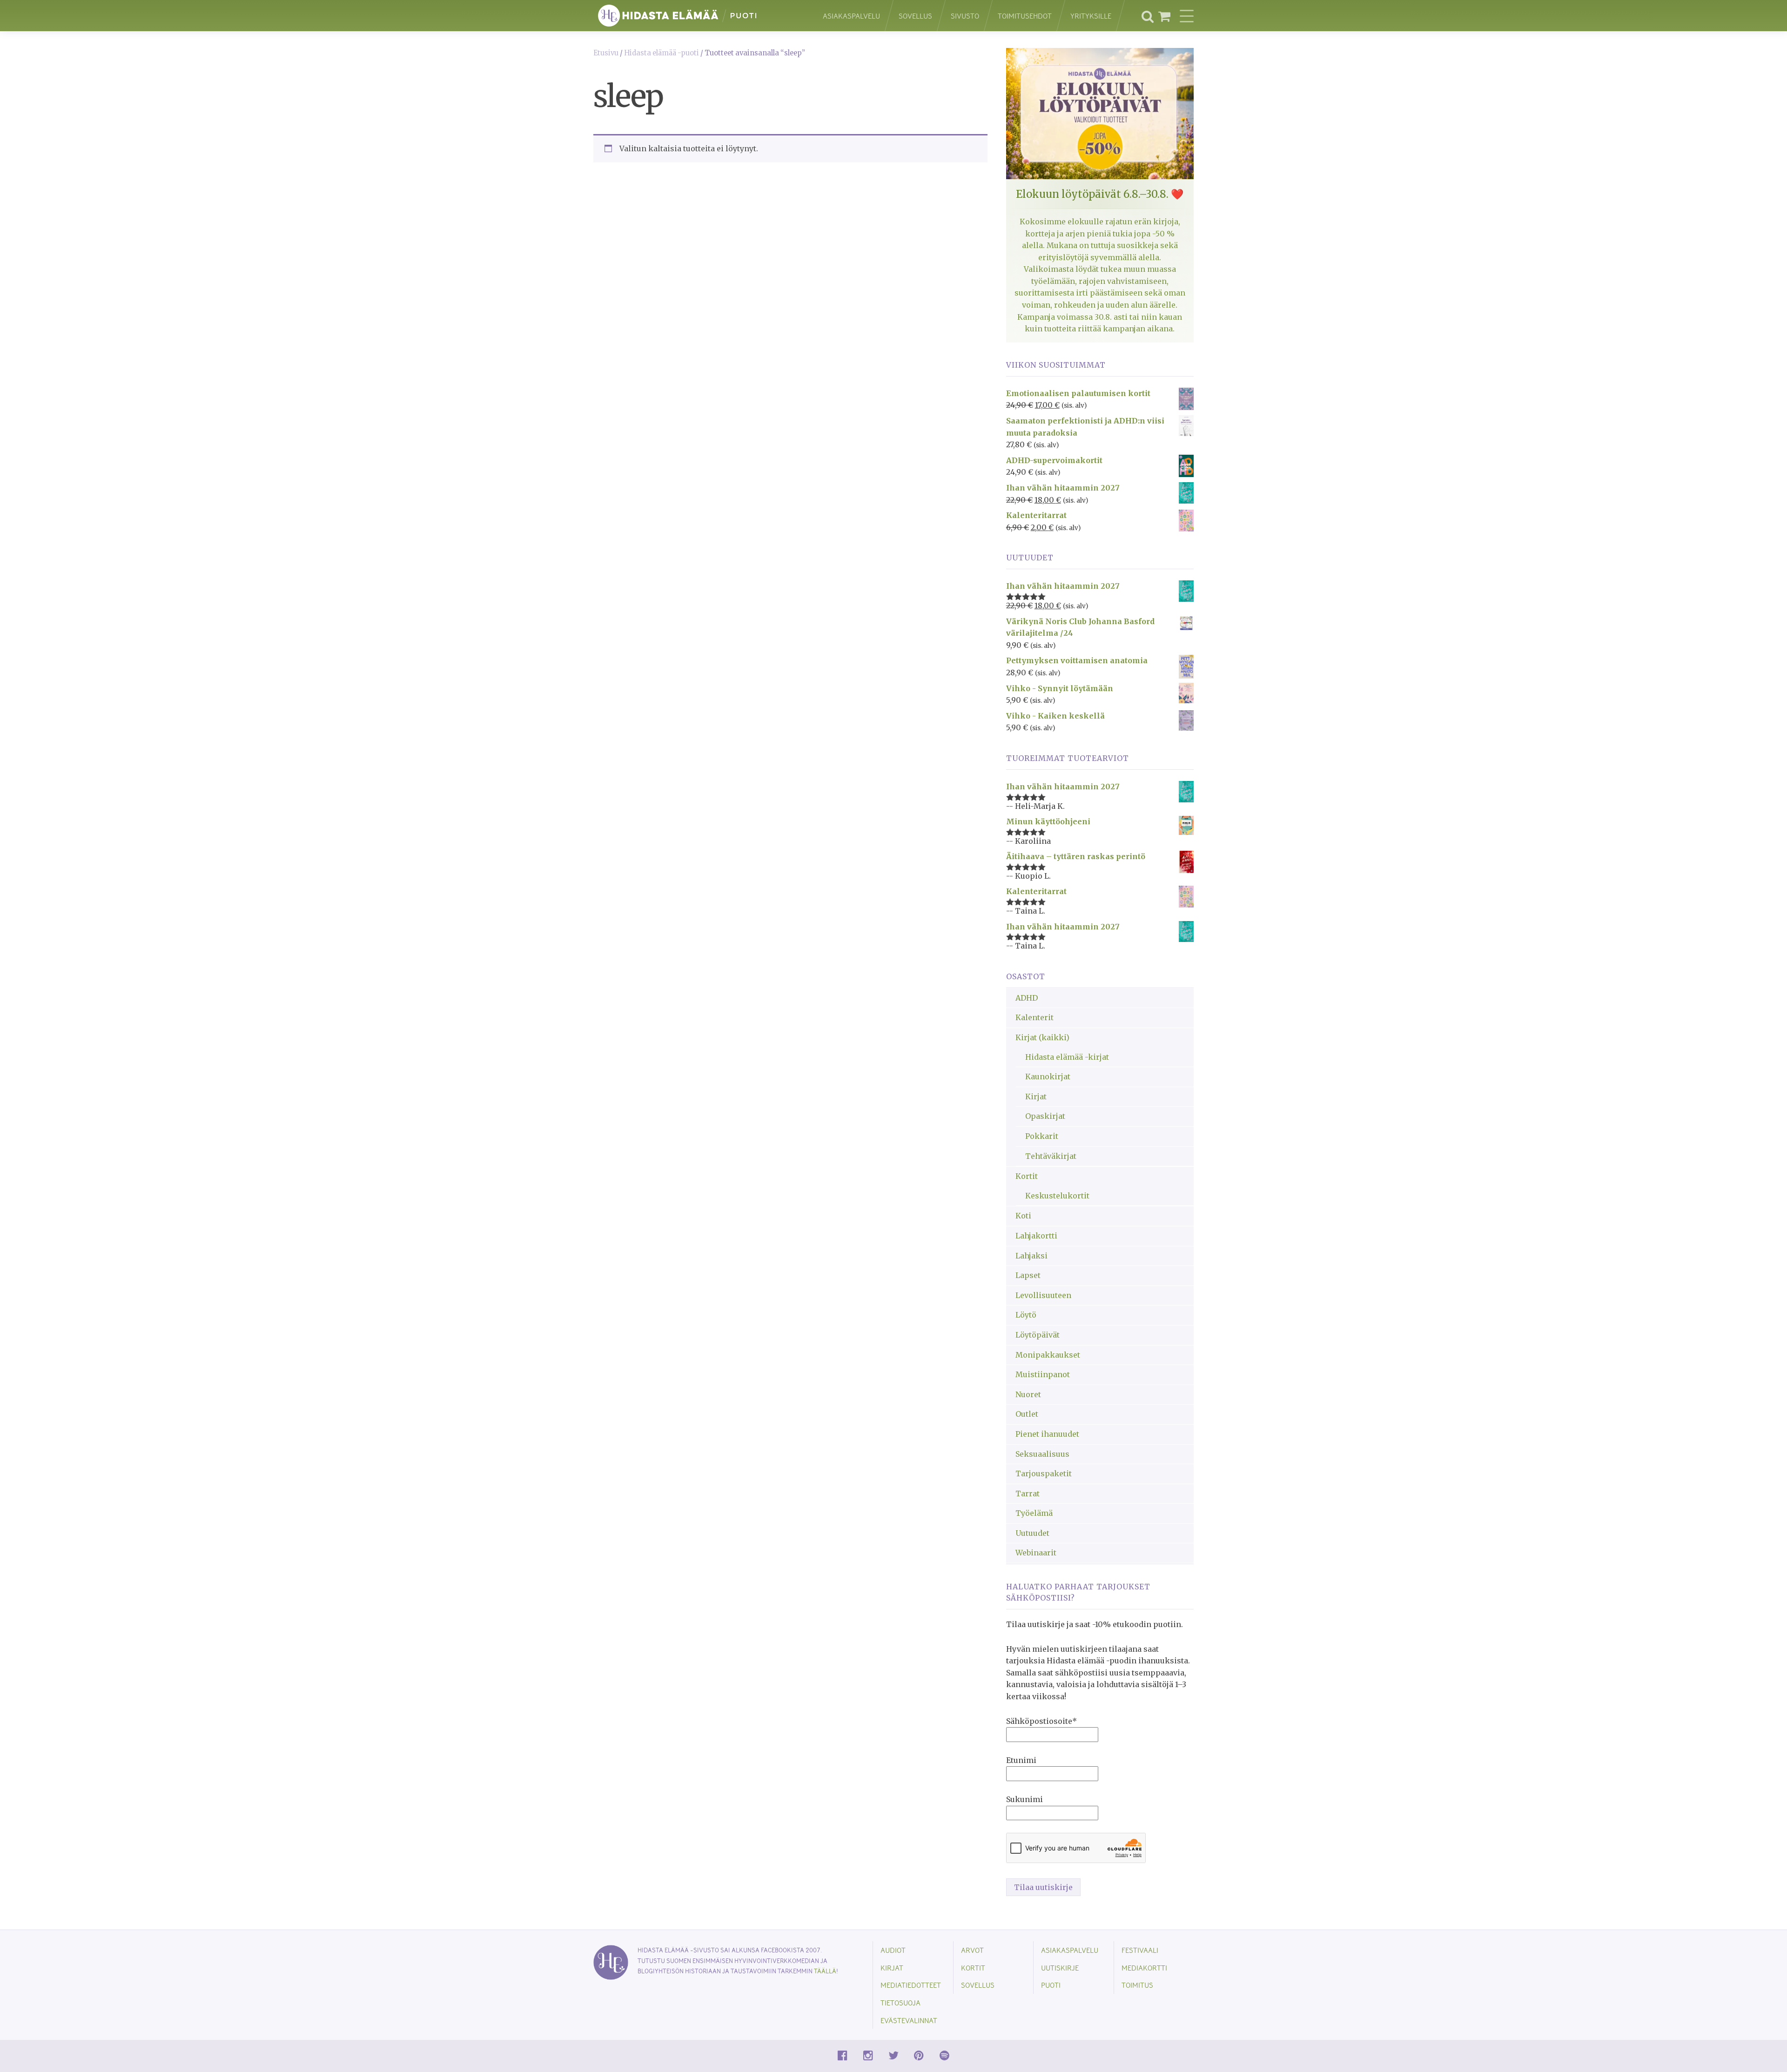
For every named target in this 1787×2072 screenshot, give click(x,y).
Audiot (893, 1950)
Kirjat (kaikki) (1042, 1037)
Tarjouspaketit (1044, 1473)
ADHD (1027, 998)
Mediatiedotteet (911, 1985)
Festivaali (1140, 1950)
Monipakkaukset (1048, 1355)
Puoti (1051, 1985)
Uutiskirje (1060, 1968)
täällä (825, 1971)
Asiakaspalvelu (851, 16)
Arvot (972, 1950)
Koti (1023, 1216)
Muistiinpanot (1043, 1374)
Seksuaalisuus (1042, 1454)
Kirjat (1036, 1097)
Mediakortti (1144, 1968)
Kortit (1027, 1176)
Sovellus (915, 16)
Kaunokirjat (1048, 1076)
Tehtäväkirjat (1051, 1156)
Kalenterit (1035, 1017)
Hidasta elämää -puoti (662, 53)
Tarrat (1028, 1493)
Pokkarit (1042, 1136)
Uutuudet (1032, 1533)
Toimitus (1137, 1985)
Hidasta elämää (698, 16)
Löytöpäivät (1038, 1335)
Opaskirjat (1045, 1116)
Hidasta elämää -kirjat (1067, 1057)
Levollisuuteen (1043, 1295)
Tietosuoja (900, 2002)
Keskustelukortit (1057, 1196)
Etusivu (606, 53)
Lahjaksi (1031, 1256)
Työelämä (1034, 1513)
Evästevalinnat (909, 2020)
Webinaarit (1036, 1553)
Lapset (1028, 1275)
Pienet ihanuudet (1047, 1434)
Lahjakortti (1036, 1236)
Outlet (1027, 1414)
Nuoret (1028, 1394)
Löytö (1026, 1315)
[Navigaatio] (1187, 16)
